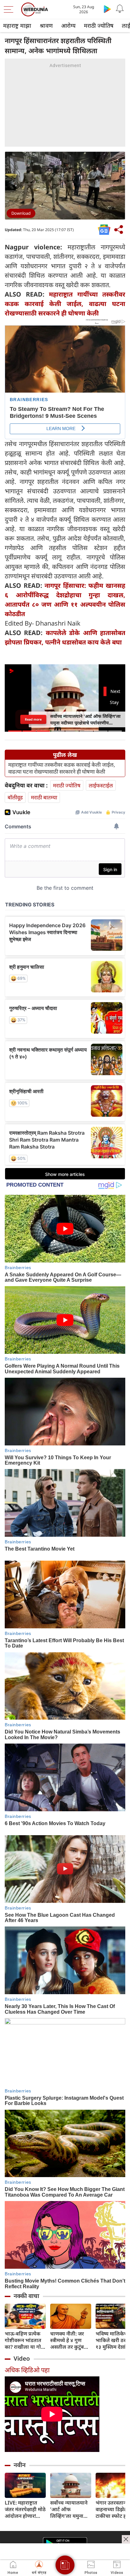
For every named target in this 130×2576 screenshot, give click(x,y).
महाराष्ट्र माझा (17, 26)
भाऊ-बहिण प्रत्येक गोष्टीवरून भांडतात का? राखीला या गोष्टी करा (25, 2340)
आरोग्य (68, 26)
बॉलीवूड (15, 797)
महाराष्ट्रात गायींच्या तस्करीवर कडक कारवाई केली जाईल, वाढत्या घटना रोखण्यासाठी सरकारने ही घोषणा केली (65, 304)
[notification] (120, 9)
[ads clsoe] (126, 2539)
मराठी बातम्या (44, 797)
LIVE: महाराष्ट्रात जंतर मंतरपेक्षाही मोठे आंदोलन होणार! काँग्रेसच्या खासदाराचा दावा (25, 2509)
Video (22, 2358)
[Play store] (107, 9)
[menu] (10, 9)
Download (21, 213)
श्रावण (46, 26)
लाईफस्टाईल (101, 785)
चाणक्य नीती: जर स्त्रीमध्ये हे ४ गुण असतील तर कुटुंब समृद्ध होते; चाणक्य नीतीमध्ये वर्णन (69, 2340)
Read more (33, 719)
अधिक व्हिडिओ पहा (27, 2370)
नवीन (20, 2465)
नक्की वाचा (26, 2296)
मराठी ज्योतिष (99, 26)
